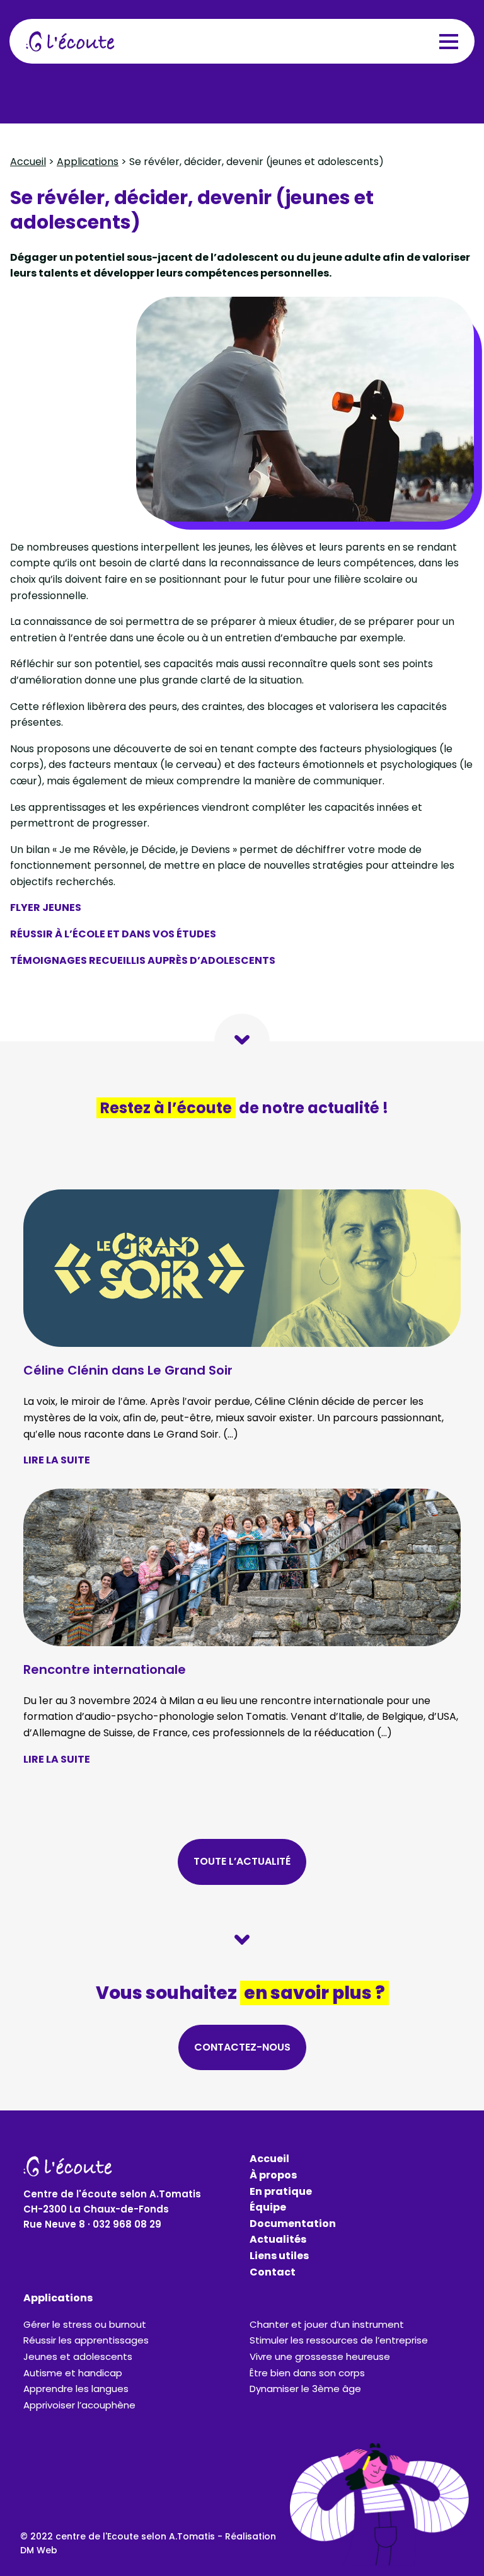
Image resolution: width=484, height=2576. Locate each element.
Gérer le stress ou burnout (85, 2324)
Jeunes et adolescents (78, 2356)
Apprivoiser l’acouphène (79, 2405)
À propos (273, 2175)
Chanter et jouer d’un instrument (327, 2324)
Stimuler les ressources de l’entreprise (339, 2340)
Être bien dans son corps (307, 2373)
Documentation (293, 2224)
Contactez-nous (242, 2047)
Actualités (278, 2239)
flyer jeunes (46, 907)
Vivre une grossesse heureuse (320, 2356)
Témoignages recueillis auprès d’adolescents (143, 960)
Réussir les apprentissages (86, 2340)
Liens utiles (279, 2256)
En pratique (281, 2191)
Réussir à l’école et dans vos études (113, 934)
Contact (273, 2272)
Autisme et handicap (73, 2373)
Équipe (268, 2207)
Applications (88, 162)
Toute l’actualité (242, 1861)
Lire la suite (57, 1460)
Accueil (28, 162)
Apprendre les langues (76, 2389)
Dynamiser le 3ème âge (305, 2389)
